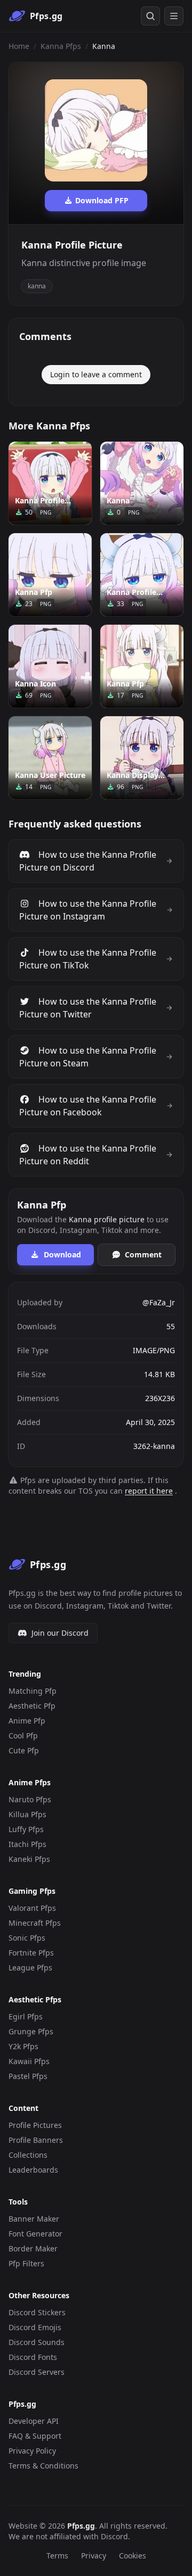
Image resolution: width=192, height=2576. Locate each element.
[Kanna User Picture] (50, 758)
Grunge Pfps (31, 2031)
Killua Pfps (27, 1814)
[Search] (150, 16)
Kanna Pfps (61, 46)
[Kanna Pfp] (50, 575)
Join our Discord (60, 1633)
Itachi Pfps (27, 1844)
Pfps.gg (81, 2526)
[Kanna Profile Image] (142, 575)
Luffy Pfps (26, 1829)
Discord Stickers (37, 2312)
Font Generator (35, 2234)
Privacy (94, 2556)
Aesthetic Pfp (32, 1706)
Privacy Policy (32, 2451)
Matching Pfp (33, 1691)
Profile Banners (36, 2140)
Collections (28, 2155)
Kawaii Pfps (29, 2061)
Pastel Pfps (28, 2076)
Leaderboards (33, 2170)
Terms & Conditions (43, 2466)
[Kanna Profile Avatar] (50, 483)
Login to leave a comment (96, 374)
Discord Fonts (33, 2357)
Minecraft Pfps (35, 1923)
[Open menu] (174, 16)
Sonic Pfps (27, 1938)
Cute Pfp (24, 1750)
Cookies (133, 2556)
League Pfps (30, 1968)
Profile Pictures (35, 2125)
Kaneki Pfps (29, 1859)
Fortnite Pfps (31, 1953)
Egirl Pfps (26, 2016)
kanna (37, 286)
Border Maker (33, 2248)
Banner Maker (34, 2219)
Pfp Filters (26, 2263)
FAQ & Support (35, 2436)
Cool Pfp (23, 1736)
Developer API (34, 2421)
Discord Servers (37, 2372)
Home (19, 46)
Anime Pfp (27, 1721)
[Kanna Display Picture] (142, 758)
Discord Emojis (35, 2327)
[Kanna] (142, 483)
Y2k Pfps (23, 2046)
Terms (57, 2556)
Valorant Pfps (32, 1908)
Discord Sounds (37, 2342)
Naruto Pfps (30, 1799)
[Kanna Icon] (50, 666)
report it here (149, 1491)
